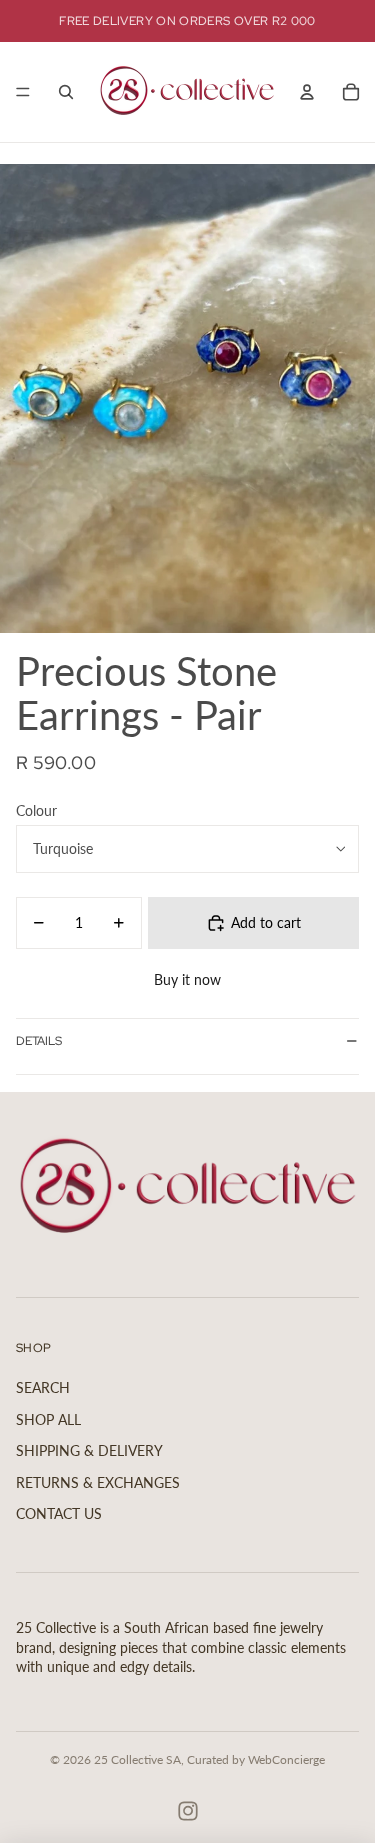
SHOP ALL (48, 1419)
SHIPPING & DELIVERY (89, 1450)
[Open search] (66, 92)
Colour (36, 810)
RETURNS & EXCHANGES (98, 1482)
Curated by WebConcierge (256, 1759)
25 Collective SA (137, 1759)
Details (39, 1041)
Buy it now (187, 979)
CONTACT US (59, 1513)
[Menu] (23, 92)
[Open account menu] (307, 92)
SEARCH (43, 1387)
